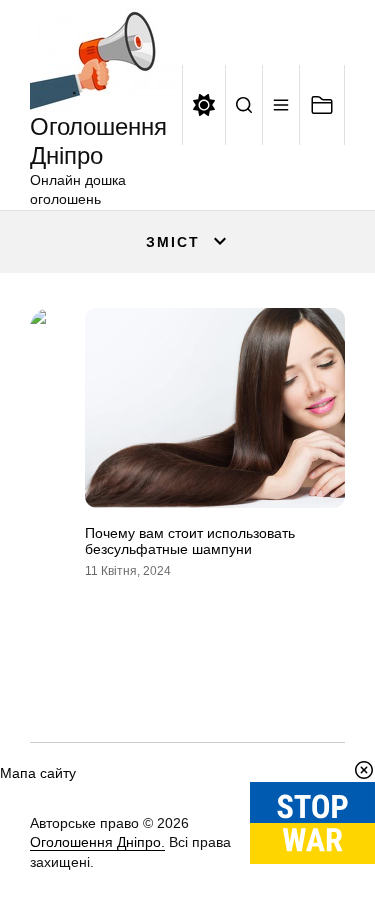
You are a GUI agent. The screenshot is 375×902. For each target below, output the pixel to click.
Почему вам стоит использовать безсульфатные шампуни (190, 541)
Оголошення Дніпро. (97, 842)
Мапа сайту (38, 773)
